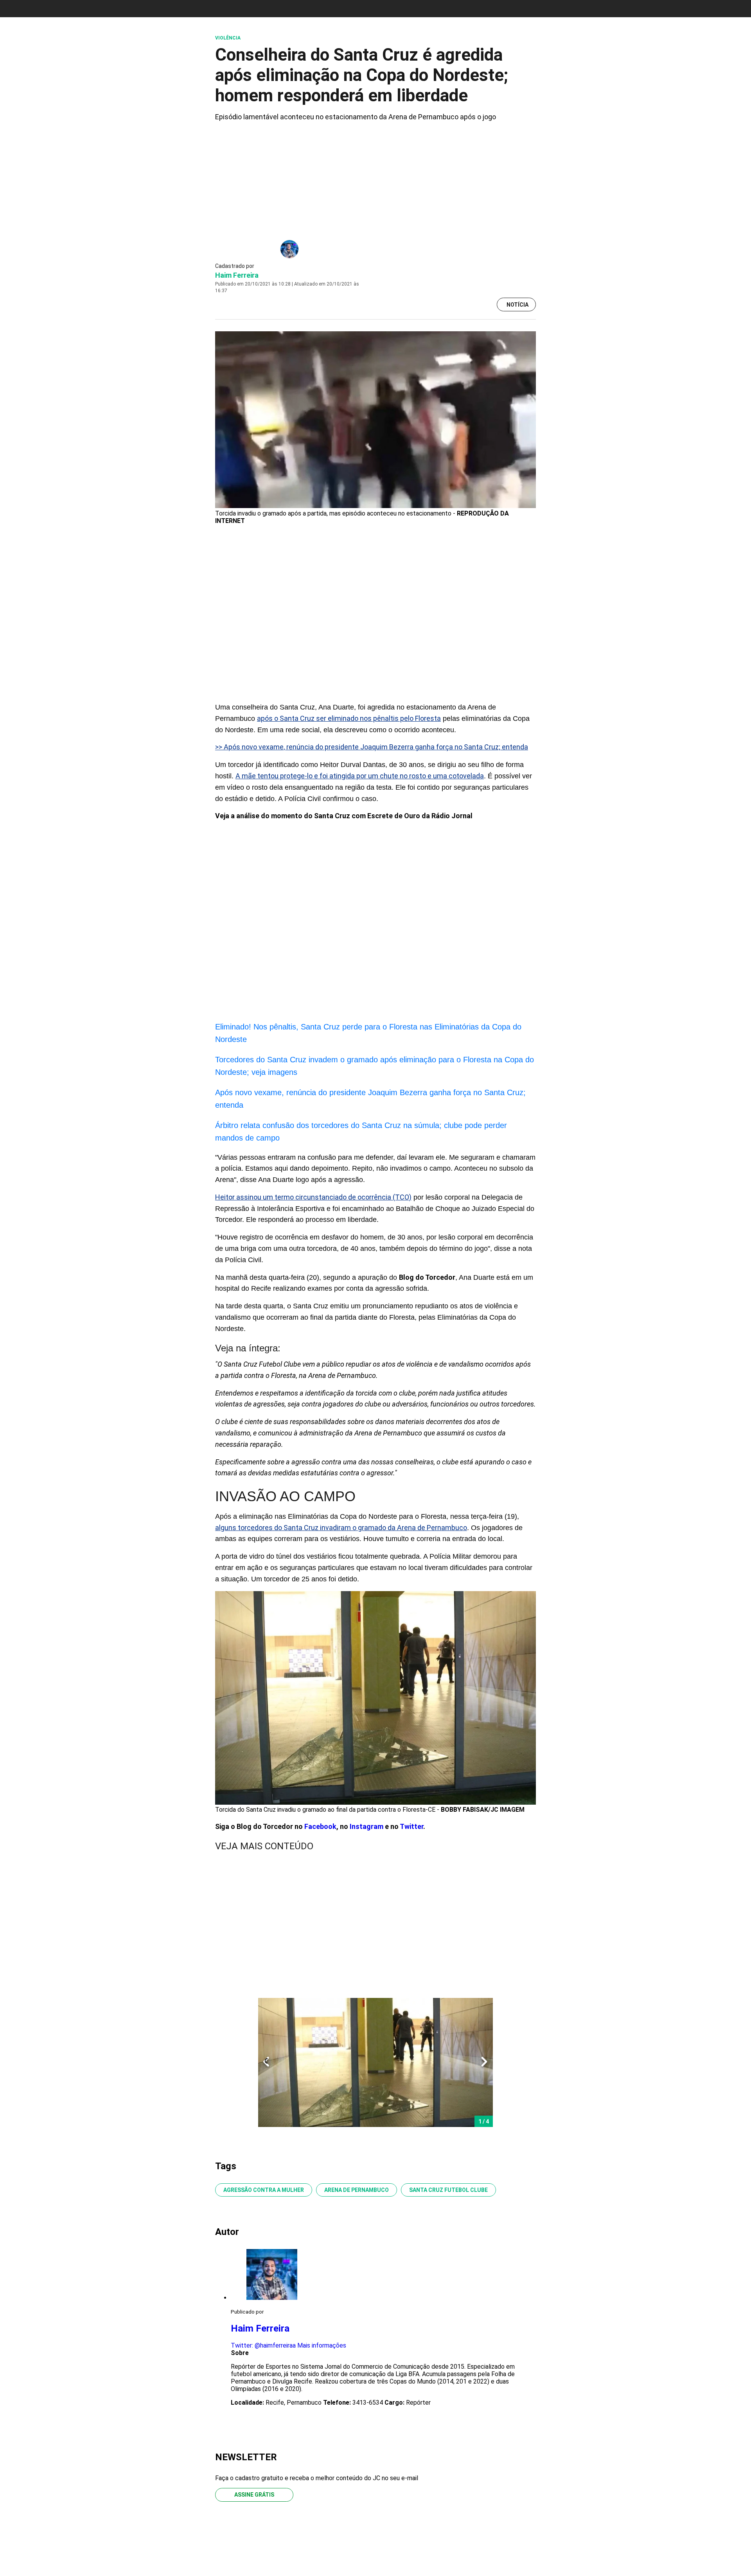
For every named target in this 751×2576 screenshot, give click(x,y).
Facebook (320, 1826)
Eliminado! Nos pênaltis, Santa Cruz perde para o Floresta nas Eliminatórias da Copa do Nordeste (368, 1033)
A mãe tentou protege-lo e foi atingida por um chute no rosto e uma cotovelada (360, 776)
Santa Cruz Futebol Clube (448, 2190)
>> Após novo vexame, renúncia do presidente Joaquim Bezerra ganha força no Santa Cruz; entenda (372, 747)
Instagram (367, 1826)
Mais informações (322, 2345)
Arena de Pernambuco (357, 2190)
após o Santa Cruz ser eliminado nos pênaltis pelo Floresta (349, 718)
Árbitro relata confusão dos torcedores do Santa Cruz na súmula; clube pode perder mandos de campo (361, 1132)
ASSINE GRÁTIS (254, 2495)
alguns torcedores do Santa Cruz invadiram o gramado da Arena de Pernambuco (341, 1528)
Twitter (411, 1826)
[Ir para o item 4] (263, 2062)
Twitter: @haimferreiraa (263, 2345)
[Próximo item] (484, 2062)
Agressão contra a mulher (264, 2190)
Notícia (517, 305)
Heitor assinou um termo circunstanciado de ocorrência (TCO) (313, 1197)
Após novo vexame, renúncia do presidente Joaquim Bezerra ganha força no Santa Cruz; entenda (370, 1099)
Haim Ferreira (237, 275)
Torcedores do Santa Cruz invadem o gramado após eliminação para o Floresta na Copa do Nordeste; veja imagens (375, 1066)
